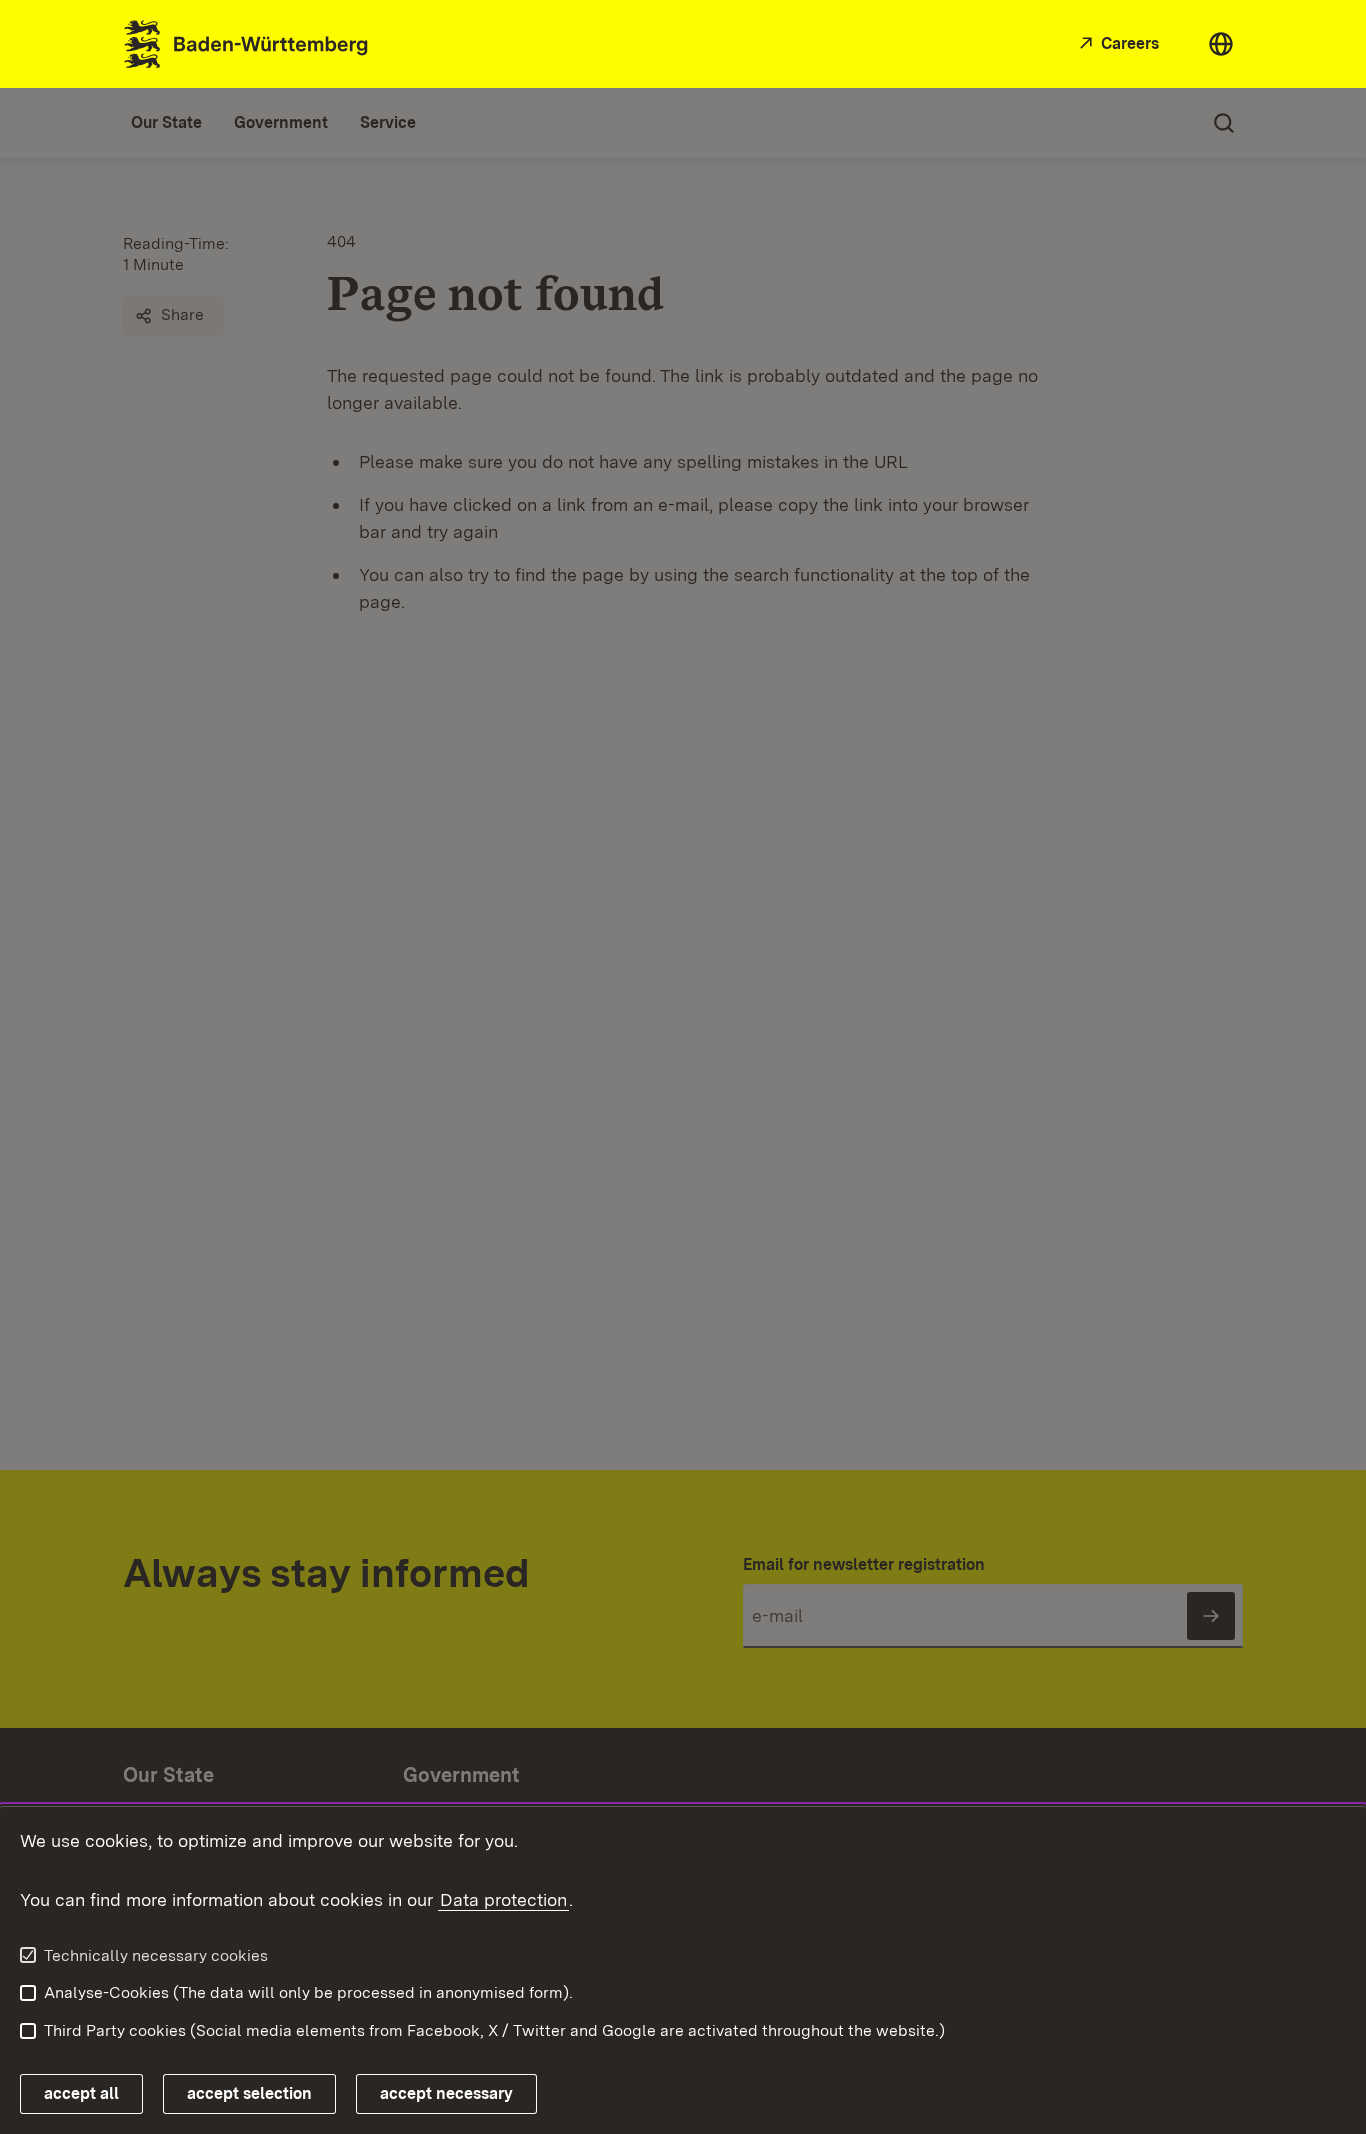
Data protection (503, 1899)
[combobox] (1221, 44)
